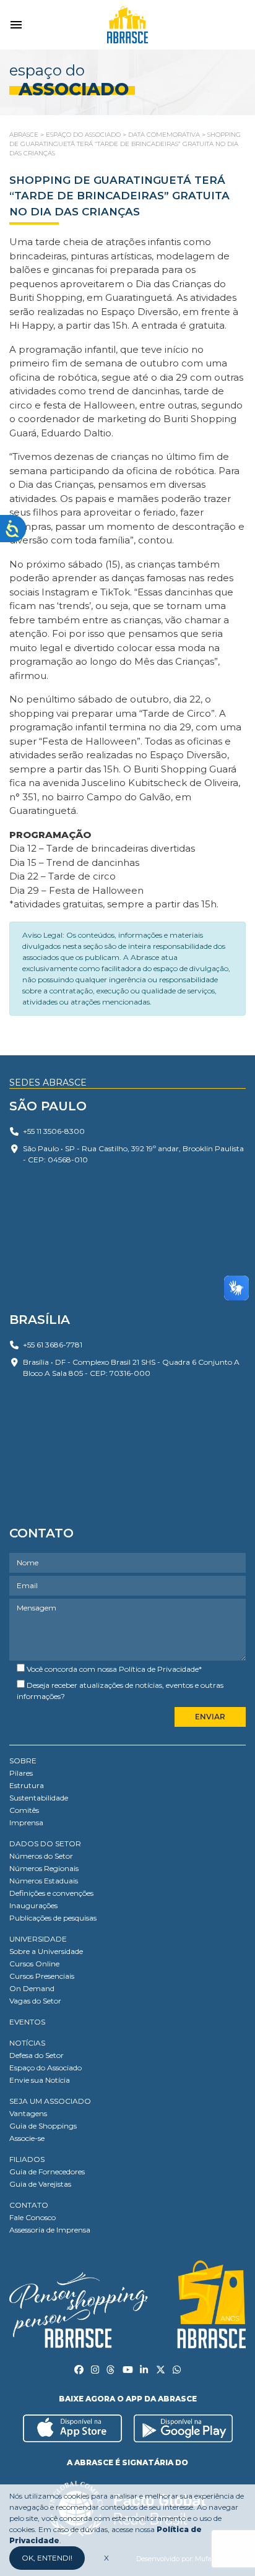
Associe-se (27, 2138)
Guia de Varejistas (40, 2184)
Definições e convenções (51, 1893)
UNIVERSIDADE (38, 1939)
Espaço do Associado (45, 2068)
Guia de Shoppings (43, 2126)
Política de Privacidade (159, 1669)
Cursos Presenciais (42, 1976)
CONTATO (29, 2205)
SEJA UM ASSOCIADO (50, 2101)
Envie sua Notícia (40, 2080)
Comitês (24, 1810)
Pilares (21, 1773)
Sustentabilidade (39, 1798)
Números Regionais (44, 1868)
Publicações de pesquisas (53, 1918)
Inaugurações (33, 1905)
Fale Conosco (32, 2217)
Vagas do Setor (35, 2001)
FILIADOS (27, 2159)
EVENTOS (27, 2022)
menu (16, 25)
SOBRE (23, 1761)
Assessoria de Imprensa (50, 2230)
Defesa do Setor (37, 2055)
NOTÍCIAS (27, 2043)
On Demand (32, 1988)
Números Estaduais (44, 1881)
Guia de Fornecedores (47, 2172)
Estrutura (27, 1785)
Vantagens (28, 2113)
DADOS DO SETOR (45, 1843)
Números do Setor (41, 1856)
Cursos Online (34, 1964)
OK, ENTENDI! (47, 2558)
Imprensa (26, 1822)
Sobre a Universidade (46, 1951)
